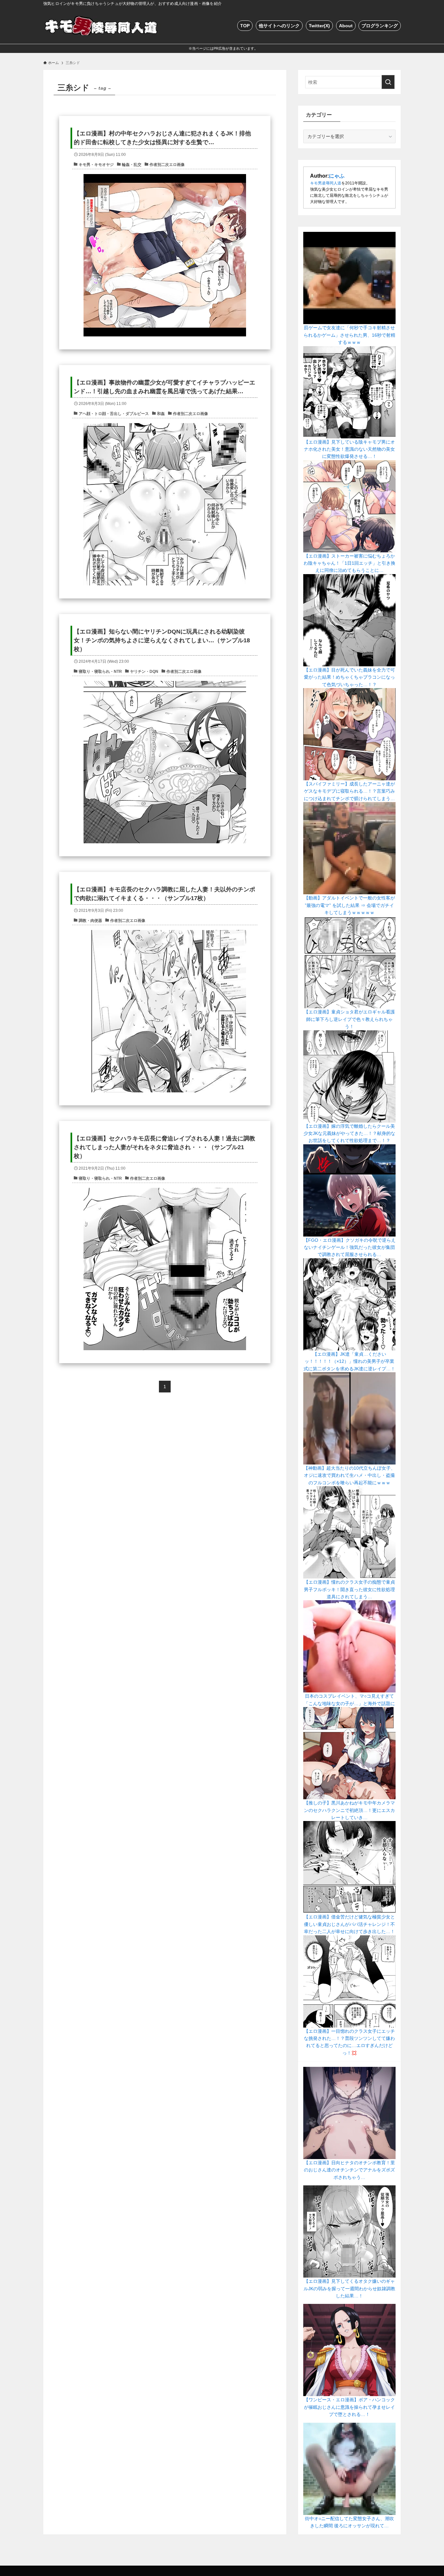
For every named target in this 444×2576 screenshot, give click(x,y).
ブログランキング (380, 26)
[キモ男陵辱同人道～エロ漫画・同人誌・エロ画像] (102, 25)
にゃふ (337, 176)
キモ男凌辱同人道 (326, 183)
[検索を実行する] (388, 82)
